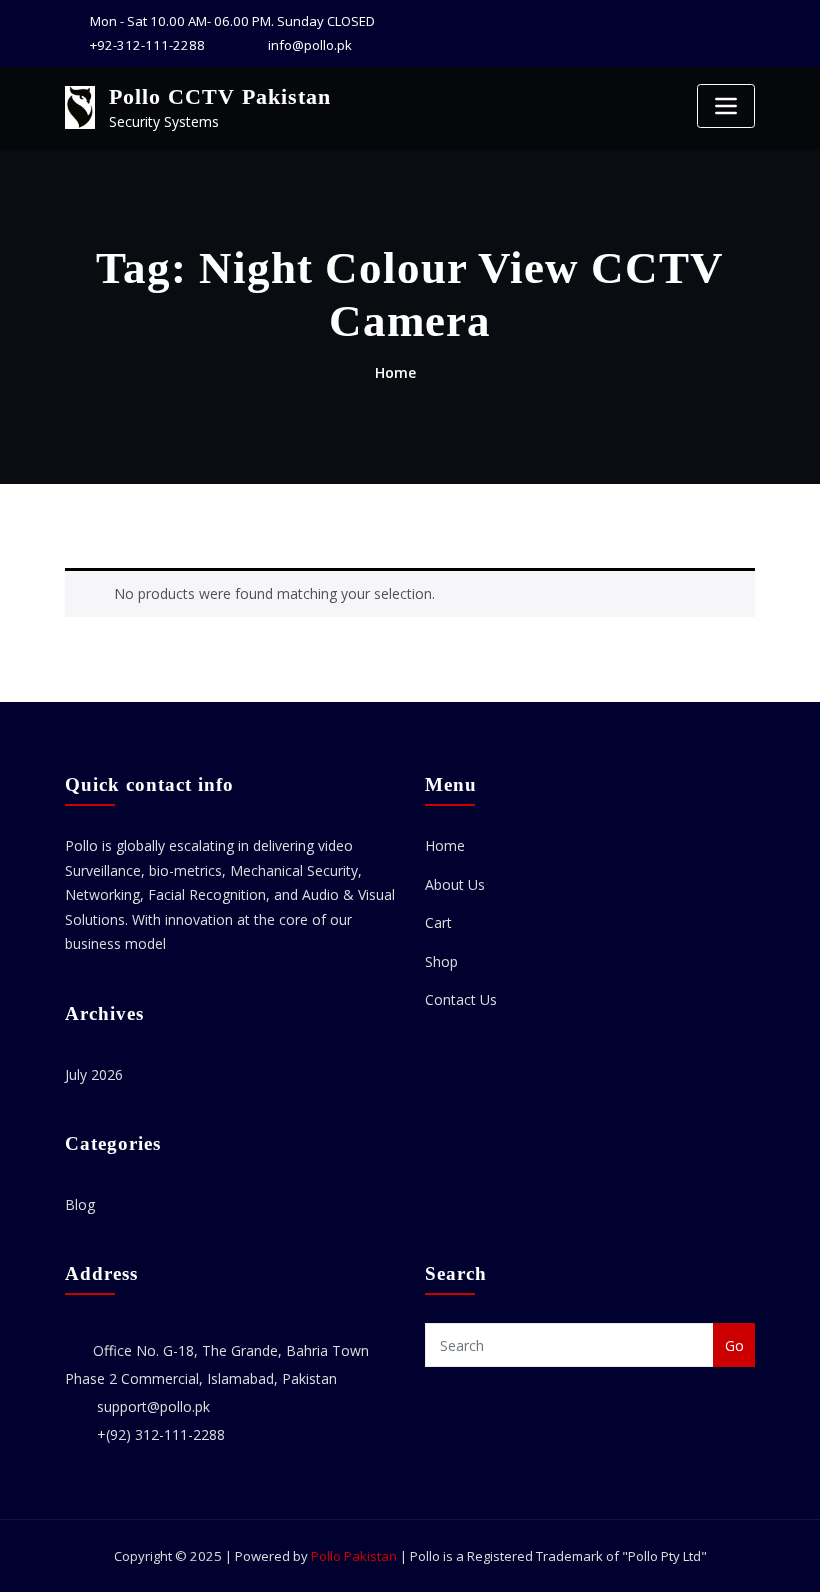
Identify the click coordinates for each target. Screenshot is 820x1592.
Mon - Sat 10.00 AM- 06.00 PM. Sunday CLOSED (232, 21)
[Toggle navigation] (726, 106)
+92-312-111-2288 (147, 45)
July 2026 (94, 1074)
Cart (438, 922)
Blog (80, 1204)
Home (395, 372)
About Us (455, 884)
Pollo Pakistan (354, 1556)
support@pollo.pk (153, 1406)
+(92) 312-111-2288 (161, 1434)
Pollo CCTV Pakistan (220, 96)
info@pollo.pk (310, 45)
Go (734, 1345)
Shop (441, 961)
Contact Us (461, 999)
